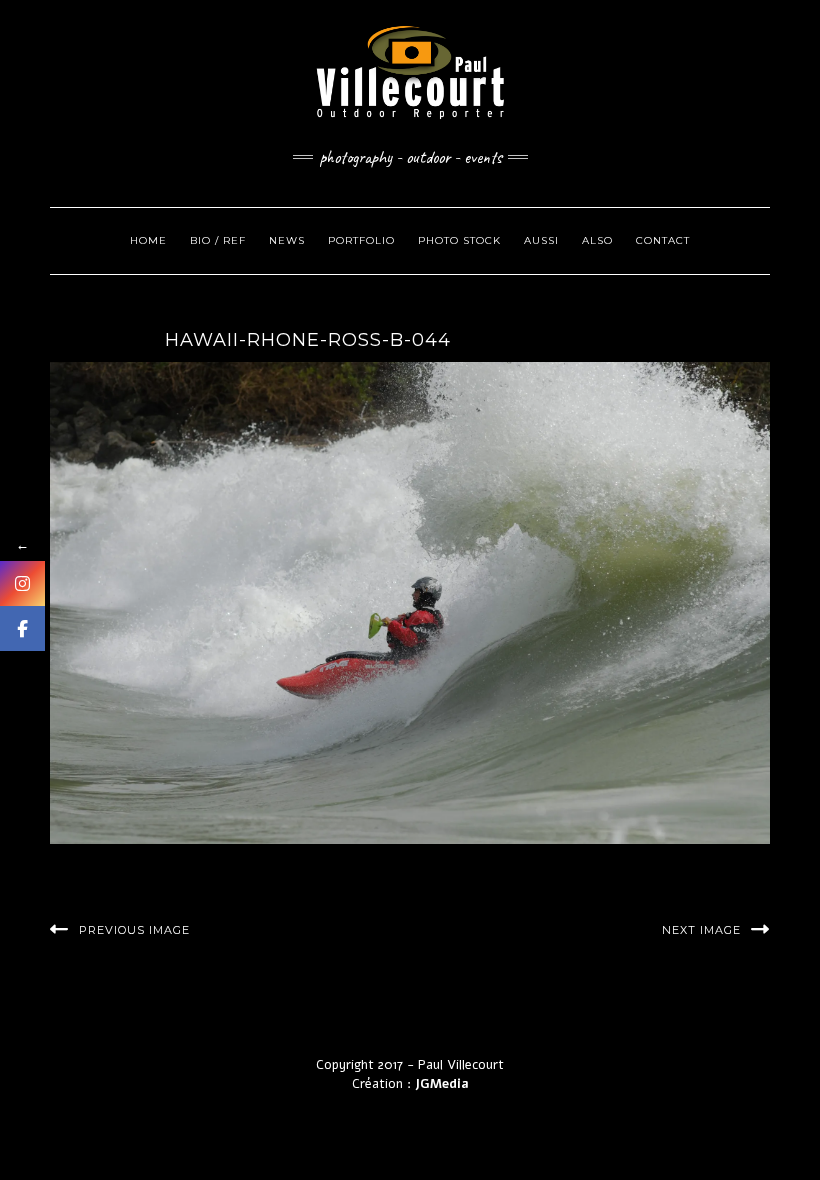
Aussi (541, 240)
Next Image (701, 930)
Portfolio (361, 240)
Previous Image (134, 930)
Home (148, 240)
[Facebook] (22, 628)
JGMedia (442, 1084)
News (287, 240)
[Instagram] (22, 583)
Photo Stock (459, 240)
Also (597, 240)
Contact (663, 240)
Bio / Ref (218, 240)
